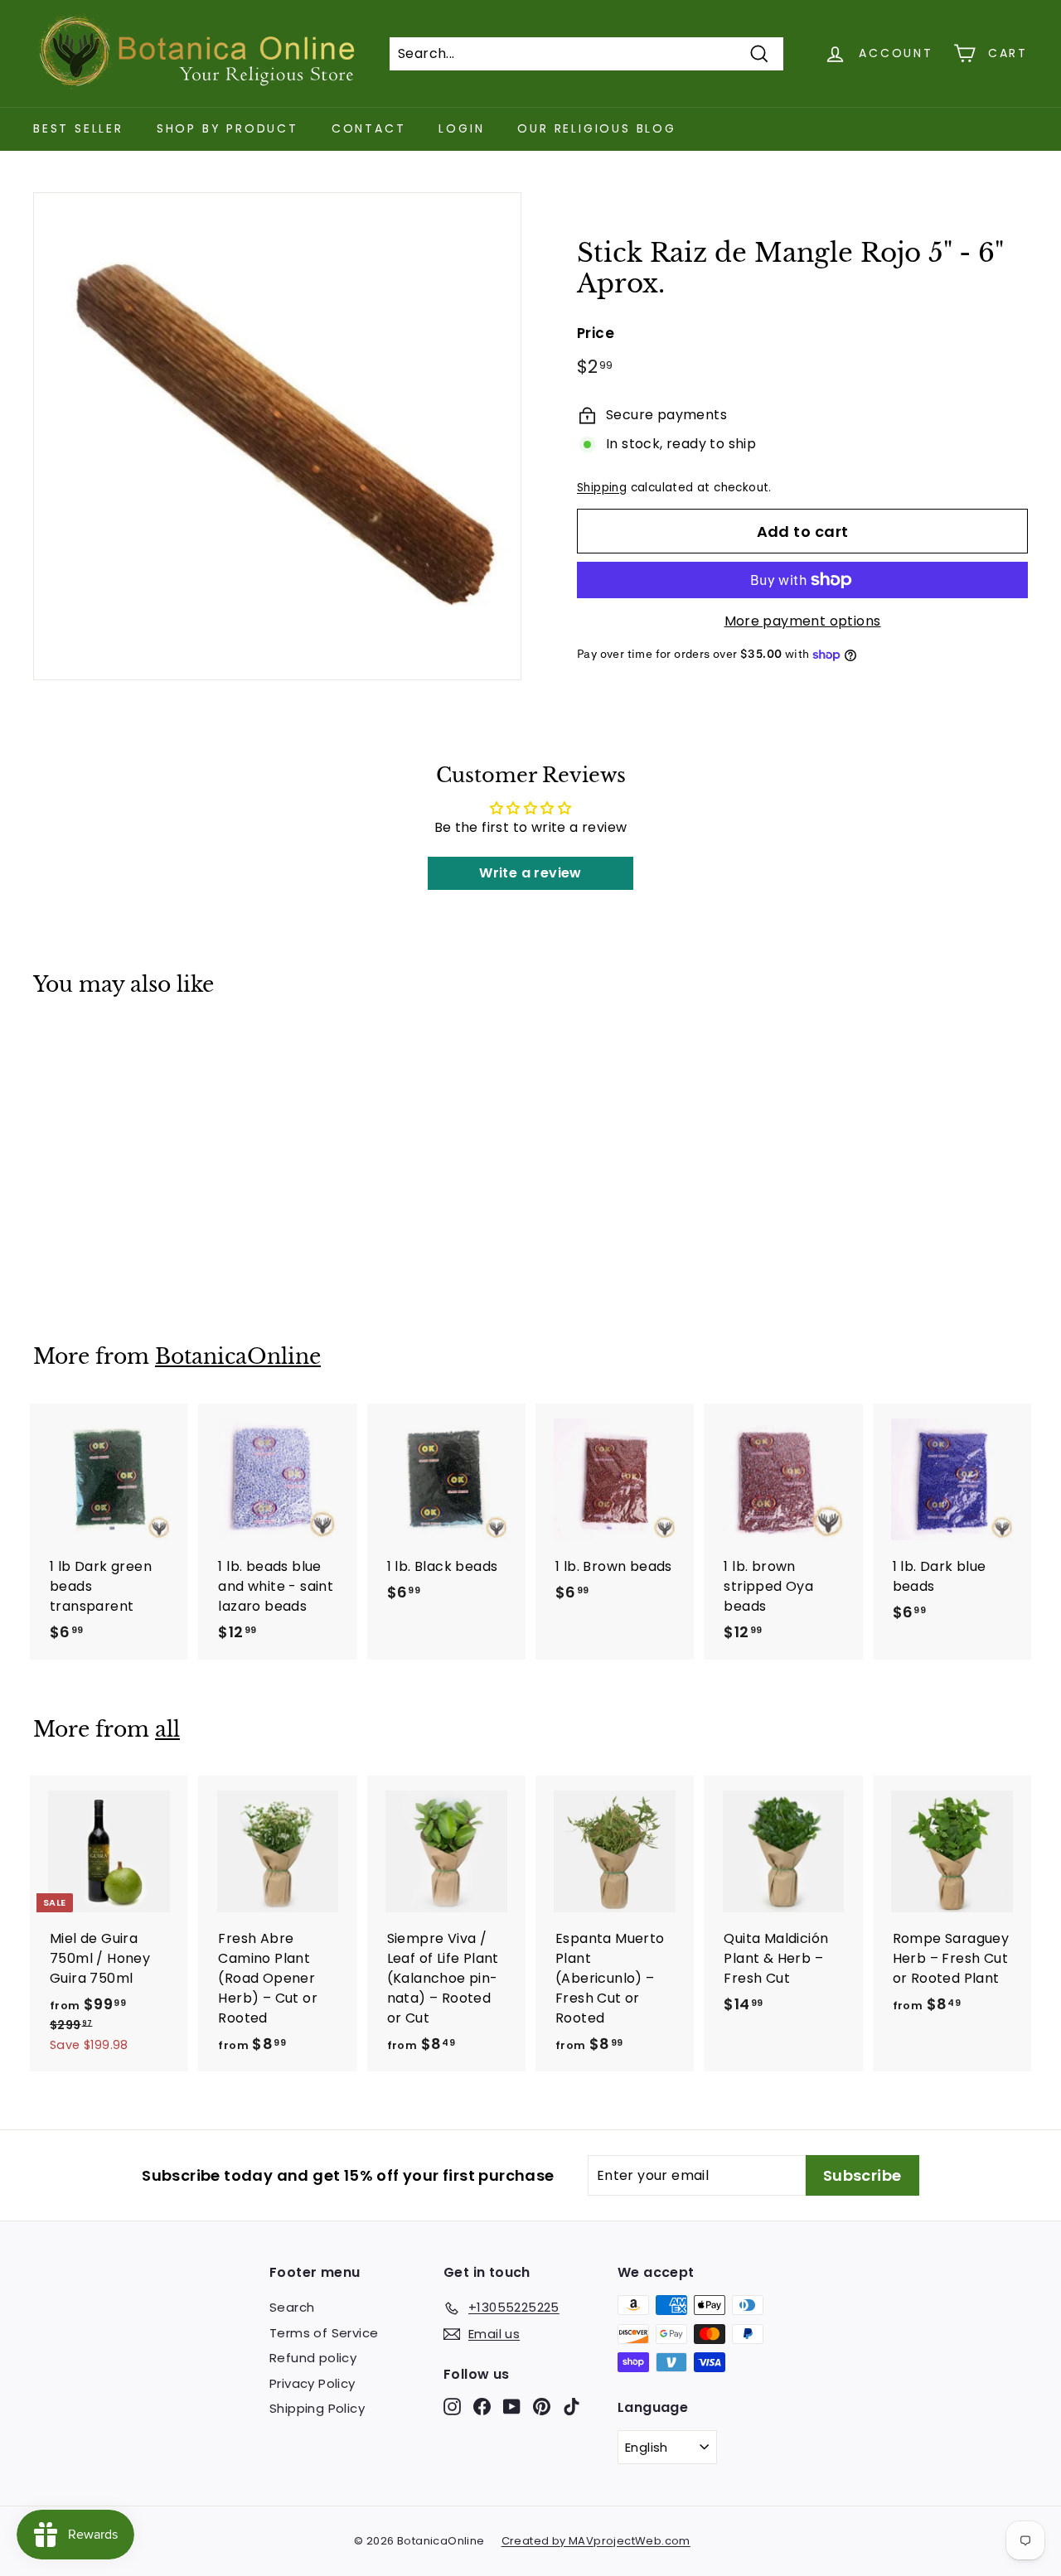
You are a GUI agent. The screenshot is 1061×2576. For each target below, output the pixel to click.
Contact (369, 128)
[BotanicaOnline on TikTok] (572, 2407)
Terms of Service (324, 2333)
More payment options (803, 621)
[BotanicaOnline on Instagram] (452, 2407)
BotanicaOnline (238, 1357)
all (167, 1730)
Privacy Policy (312, 2383)
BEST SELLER (78, 128)
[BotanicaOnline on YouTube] (512, 2407)
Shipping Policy (317, 2408)
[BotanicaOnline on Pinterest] (542, 2407)
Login (461, 128)
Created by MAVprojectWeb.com (596, 2541)
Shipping (602, 488)
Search (292, 2307)
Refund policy (313, 2358)
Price (596, 333)
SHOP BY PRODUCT (228, 128)
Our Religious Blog (596, 128)
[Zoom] (277, 436)
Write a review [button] (530, 873)
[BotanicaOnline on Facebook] (482, 2407)
